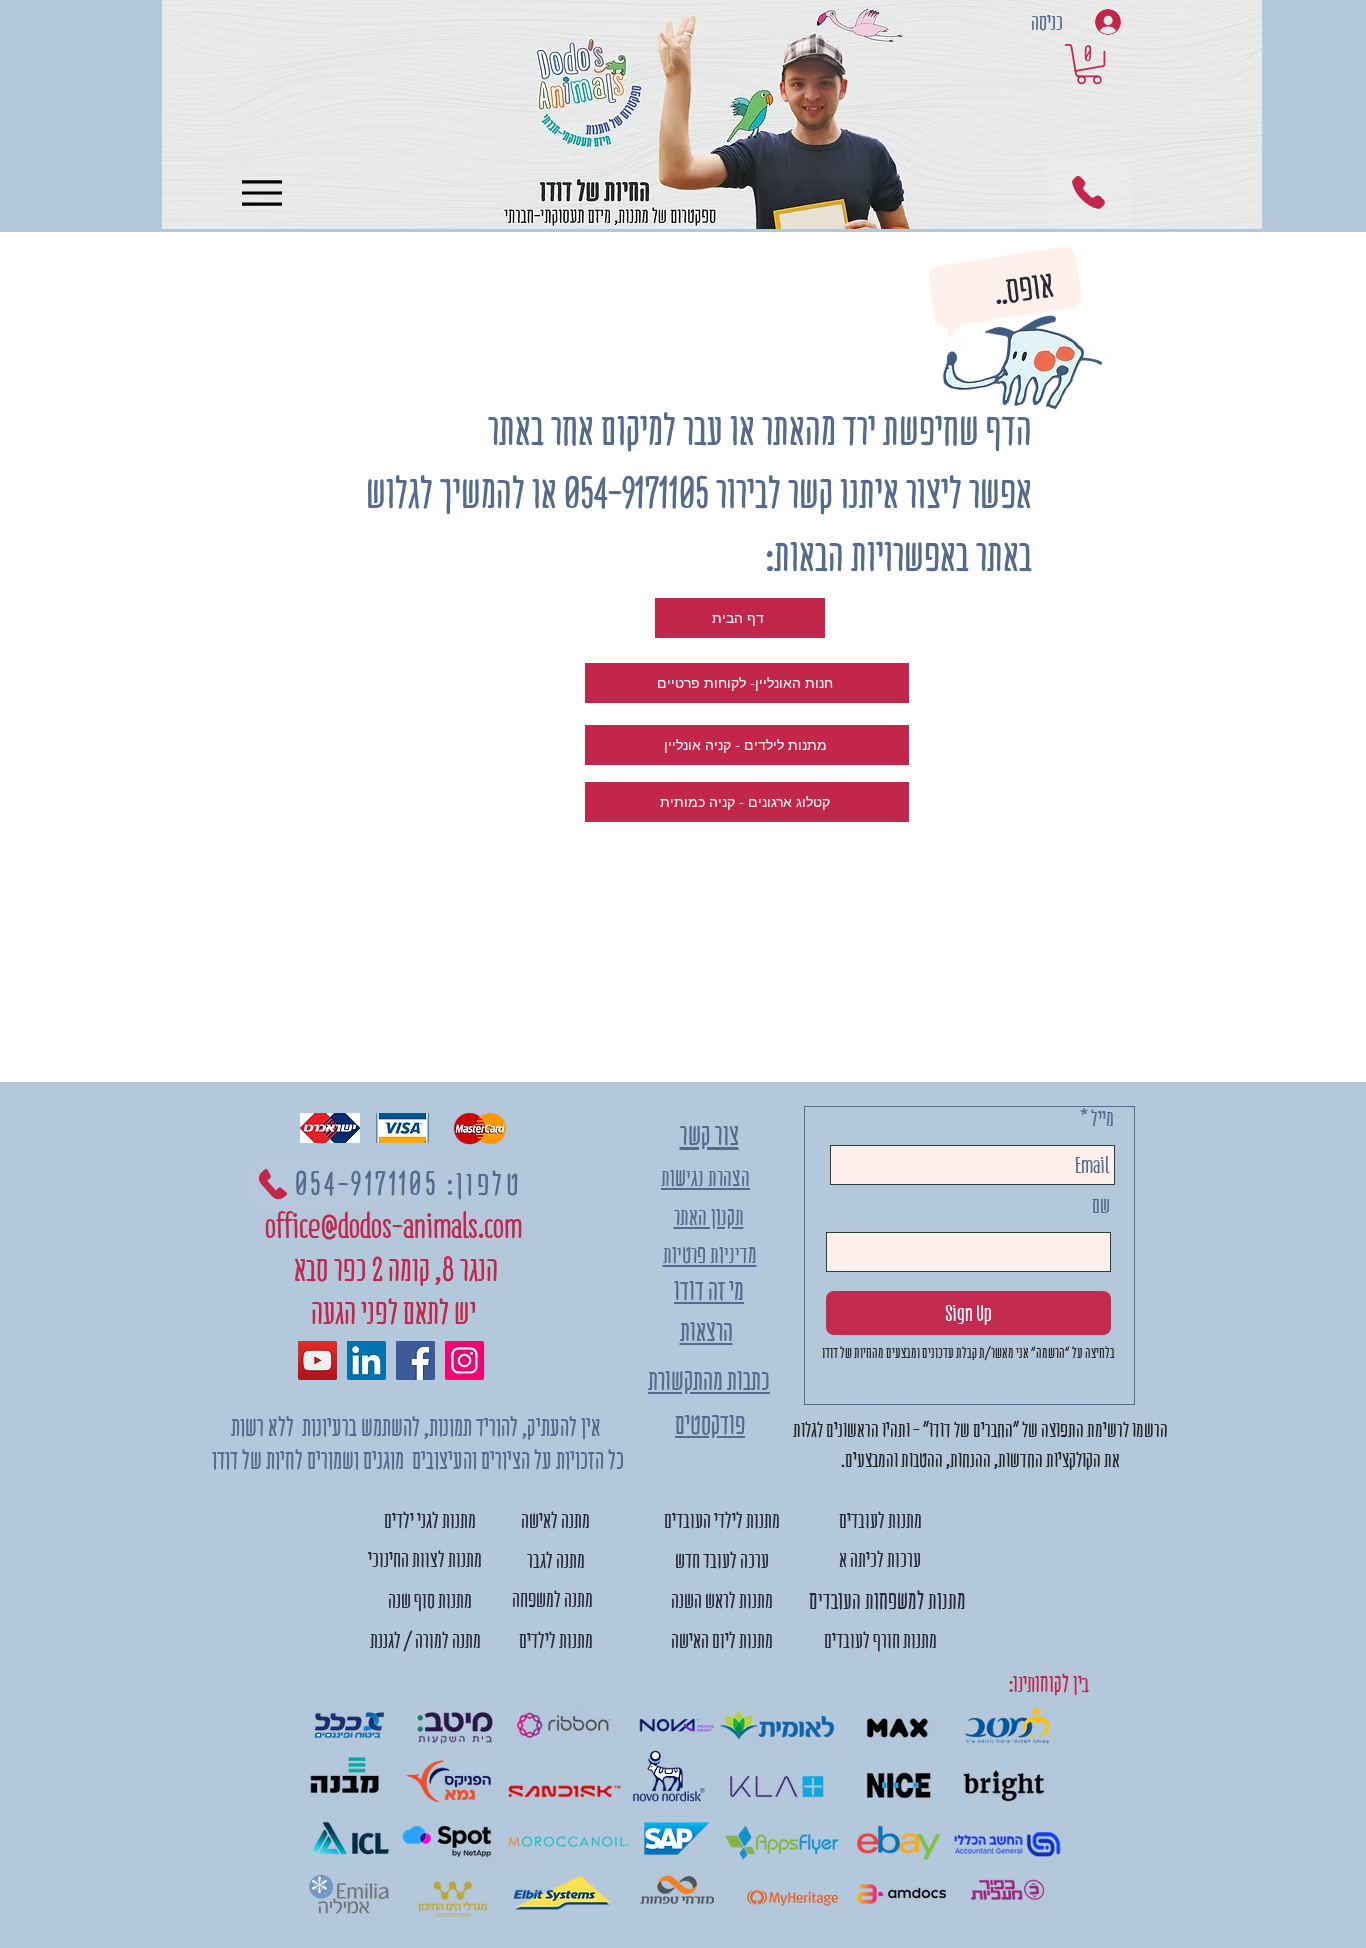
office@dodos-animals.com (393, 1226)
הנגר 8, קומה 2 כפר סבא (393, 1269)
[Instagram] (464, 1360)
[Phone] (1088, 192)
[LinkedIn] (366, 1360)
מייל (1102, 1118)
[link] (1089, 64)
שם (1101, 1205)
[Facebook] (415, 1360)
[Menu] (261, 192)
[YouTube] (317, 1360)
